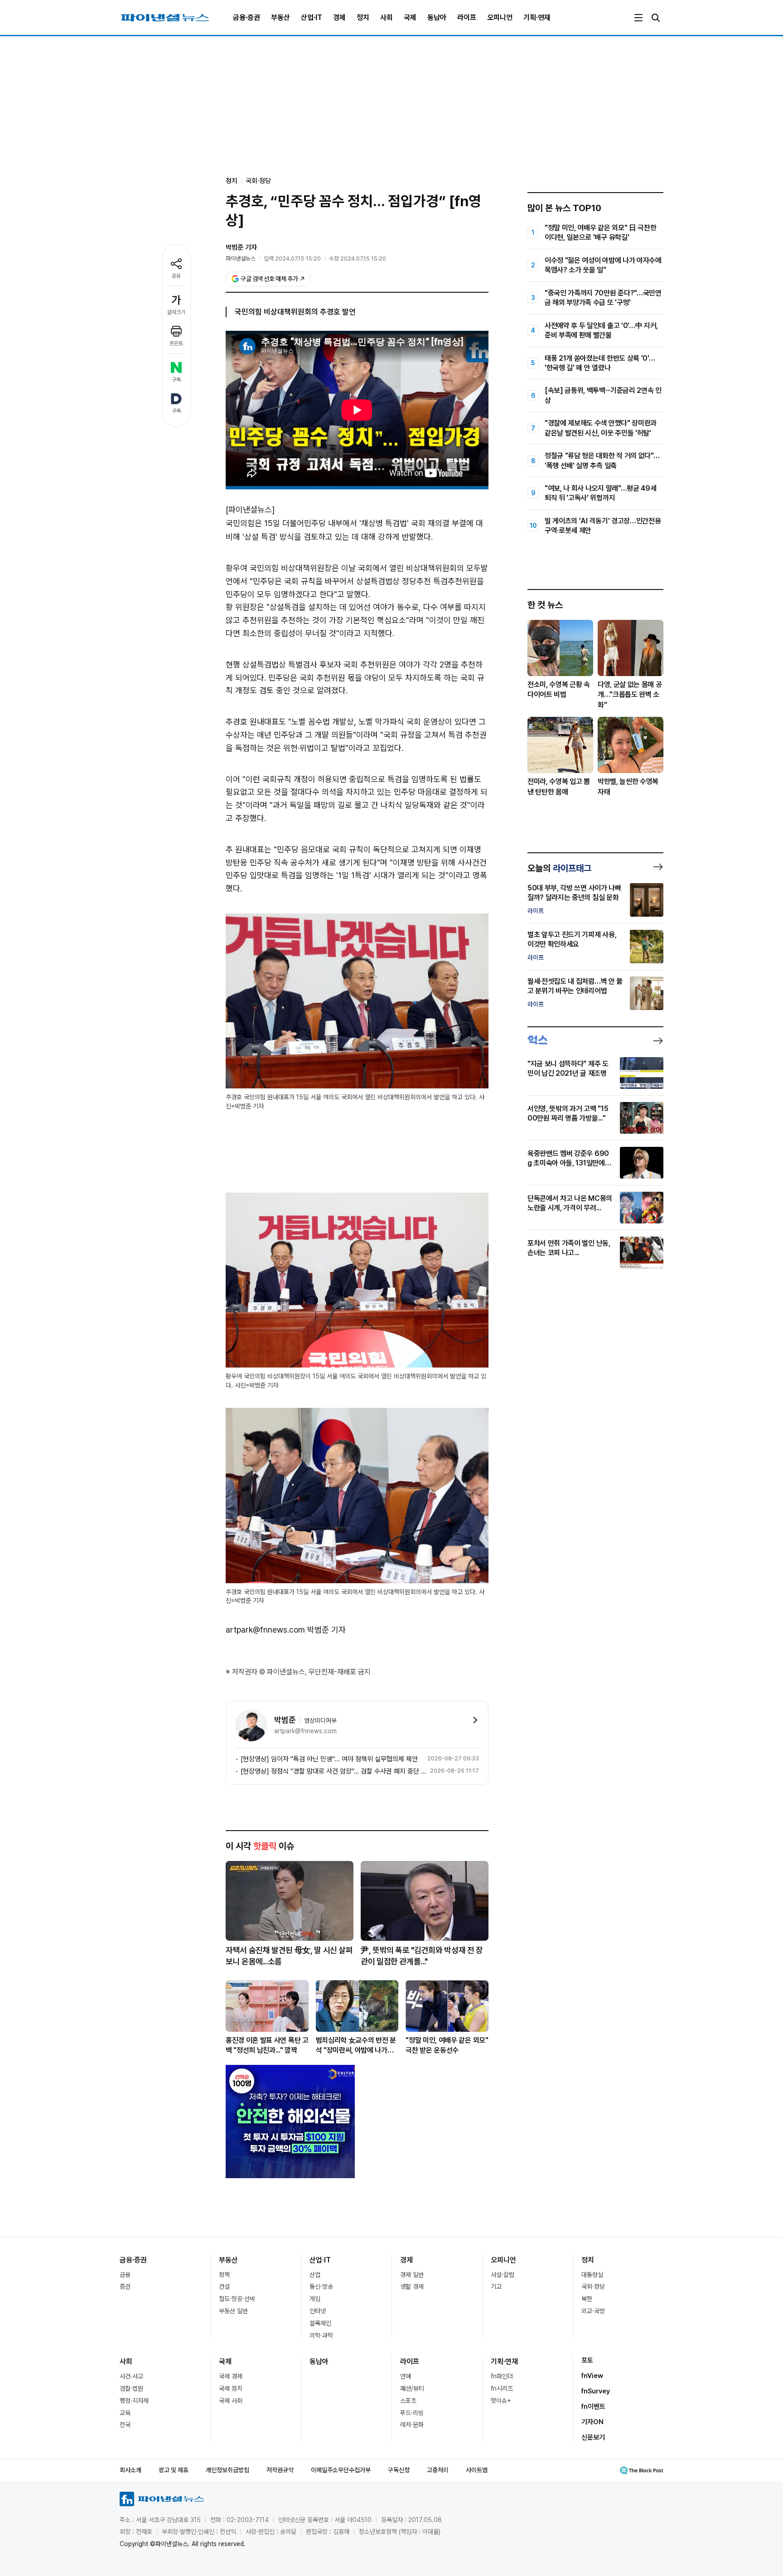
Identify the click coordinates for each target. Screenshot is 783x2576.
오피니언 (500, 17)
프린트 (176, 343)
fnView (592, 2376)
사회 (387, 17)
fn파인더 (502, 2376)
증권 (125, 2286)
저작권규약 (280, 2470)
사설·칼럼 (503, 2275)
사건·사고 (131, 2376)
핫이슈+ (501, 2401)
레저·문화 (412, 2425)
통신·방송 (321, 2286)
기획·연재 (537, 17)
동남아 (437, 17)
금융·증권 (246, 17)
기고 (496, 2286)
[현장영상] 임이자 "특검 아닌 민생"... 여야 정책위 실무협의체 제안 (329, 1759)
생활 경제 (412, 2286)
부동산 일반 (233, 2311)
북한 (587, 2299)
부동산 (280, 17)
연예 (406, 2376)
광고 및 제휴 (174, 2470)
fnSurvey (596, 2391)
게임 (315, 2299)
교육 (125, 2413)
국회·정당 (258, 181)
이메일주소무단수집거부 (341, 2470)
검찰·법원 (131, 2388)
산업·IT (312, 17)
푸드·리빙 (412, 2413)
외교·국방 (593, 2311)
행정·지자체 (134, 2401)
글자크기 (176, 312)
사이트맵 (477, 2470)
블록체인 (320, 2323)
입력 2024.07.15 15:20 (292, 259)
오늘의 (559, 868)
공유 (176, 276)
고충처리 (438, 2470)
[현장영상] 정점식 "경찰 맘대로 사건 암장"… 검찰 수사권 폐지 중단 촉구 (333, 1771)
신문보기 (593, 2437)
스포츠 (408, 2401)
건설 (224, 2286)
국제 (410, 17)
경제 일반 (412, 2275)
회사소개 (130, 2470)
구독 (176, 380)
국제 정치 (231, 2388)
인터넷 (318, 2311)
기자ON (592, 2422)
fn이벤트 (593, 2407)
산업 (315, 2275)
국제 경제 (231, 2376)
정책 (224, 2275)
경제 (339, 17)
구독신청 (399, 2470)
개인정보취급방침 (227, 2470)
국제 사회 (231, 2401)
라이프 (467, 17)
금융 (125, 2275)
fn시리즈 (502, 2388)
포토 (587, 2360)
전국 (125, 2425)
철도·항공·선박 (237, 2299)
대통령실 (592, 2275)
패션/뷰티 (412, 2388)
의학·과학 (321, 2335)
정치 (363, 17)
